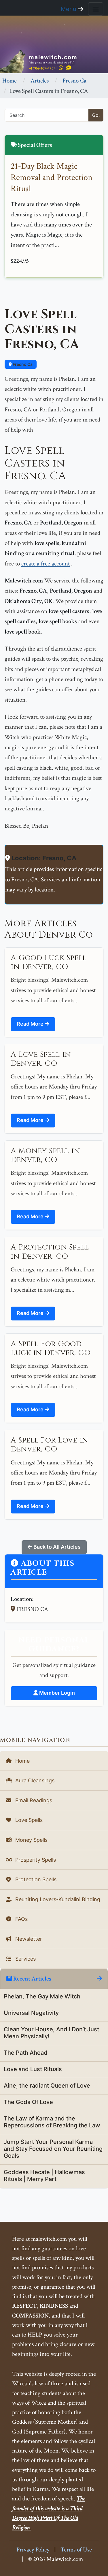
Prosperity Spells (35, 1860)
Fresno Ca (74, 81)
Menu (69, 9)
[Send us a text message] (69, 68)
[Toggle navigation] (96, 9)
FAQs (21, 1919)
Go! (96, 115)
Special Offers (34, 145)
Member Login (56, 1693)
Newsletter (28, 1939)
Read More (31, 1024)
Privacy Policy (33, 2550)
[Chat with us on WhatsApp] (61, 68)
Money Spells (31, 1840)
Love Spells (28, 1820)
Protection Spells (35, 1879)
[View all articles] (99, 1979)
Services (25, 1959)
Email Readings (33, 1800)
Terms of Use (76, 2550)
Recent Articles (32, 1979)
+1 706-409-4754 (42, 68)
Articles (40, 81)
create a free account (46, 564)
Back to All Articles (56, 1547)
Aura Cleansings (34, 1780)
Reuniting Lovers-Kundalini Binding (57, 1899)
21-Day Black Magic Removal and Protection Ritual (52, 178)
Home (10, 81)
